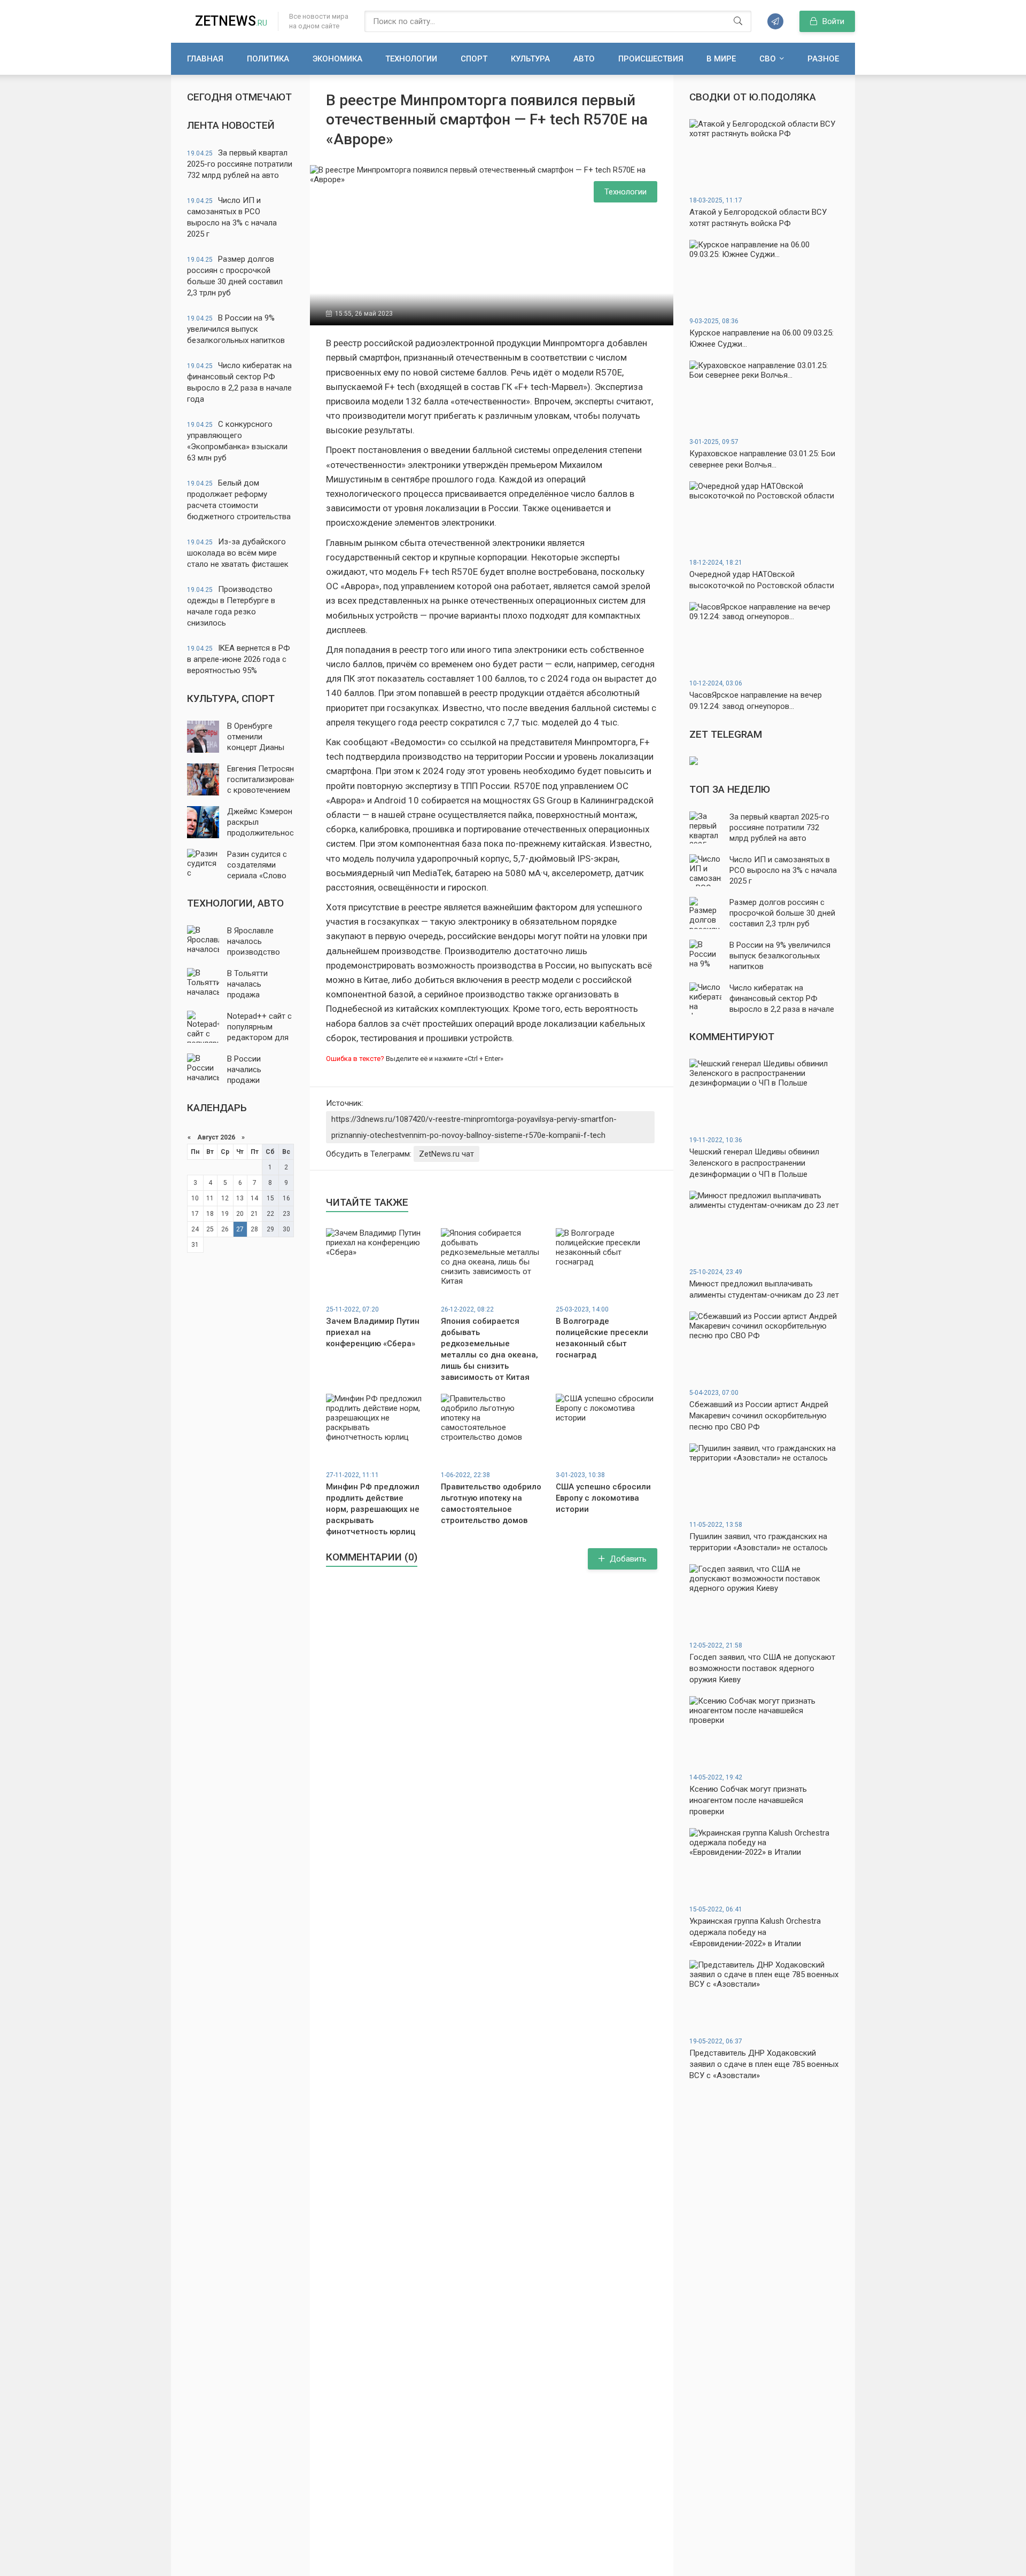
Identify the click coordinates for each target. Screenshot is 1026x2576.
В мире (721, 59)
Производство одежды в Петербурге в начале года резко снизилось (231, 606)
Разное (823, 59)
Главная (205, 59)
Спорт (474, 59)
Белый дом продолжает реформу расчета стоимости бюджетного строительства (239, 500)
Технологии (411, 59)
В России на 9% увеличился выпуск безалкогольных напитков (236, 329)
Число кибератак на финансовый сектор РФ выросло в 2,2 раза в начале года (239, 382)
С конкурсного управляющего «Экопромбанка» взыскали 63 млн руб (237, 441)
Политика (268, 59)
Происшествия (651, 59)
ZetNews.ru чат (446, 1154)
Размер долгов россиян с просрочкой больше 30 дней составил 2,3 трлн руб (235, 276)
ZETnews (231, 21)
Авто (584, 59)
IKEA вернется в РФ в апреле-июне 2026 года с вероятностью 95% (239, 659)
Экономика (337, 59)
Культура (530, 59)
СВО (768, 59)
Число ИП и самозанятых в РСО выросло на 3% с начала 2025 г (232, 217)
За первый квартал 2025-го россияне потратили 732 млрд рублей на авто (240, 164)
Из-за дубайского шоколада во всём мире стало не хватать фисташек (238, 553)
